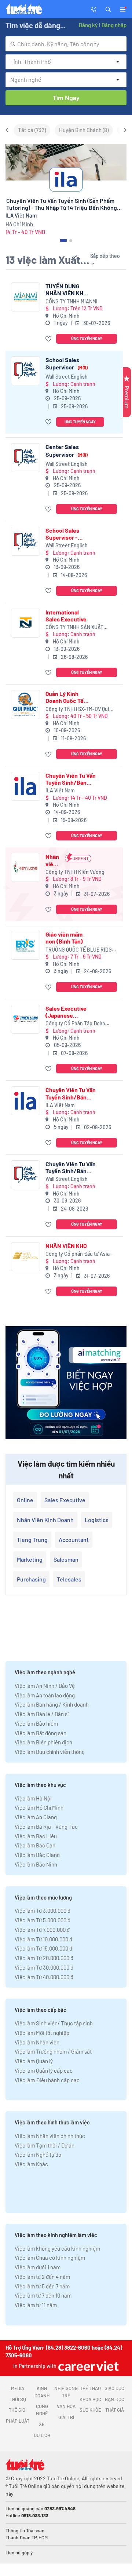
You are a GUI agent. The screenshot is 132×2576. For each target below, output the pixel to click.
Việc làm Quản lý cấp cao (44, 2070)
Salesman (66, 1559)
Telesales (69, 1579)
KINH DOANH (42, 2392)
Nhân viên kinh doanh (45, 1520)
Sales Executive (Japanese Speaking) (66, 1012)
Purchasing (31, 1579)
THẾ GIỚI (18, 2410)
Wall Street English (67, 377)
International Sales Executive (66, 616)
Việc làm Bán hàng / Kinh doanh (52, 1704)
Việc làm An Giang (36, 1817)
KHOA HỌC (90, 2399)
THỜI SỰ (18, 2399)
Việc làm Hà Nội (33, 1798)
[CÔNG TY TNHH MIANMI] (25, 297)
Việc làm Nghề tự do (38, 2154)
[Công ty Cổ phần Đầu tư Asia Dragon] (25, 1257)
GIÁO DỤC (114, 2388)
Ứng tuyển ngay (87, 338)
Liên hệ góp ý (19, 2553)
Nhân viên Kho (52, 860)
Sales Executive (65, 1500)
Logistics (97, 1520)
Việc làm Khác (31, 2164)
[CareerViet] (88, 2366)
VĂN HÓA (66, 2406)
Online (25, 1500)
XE (42, 2424)
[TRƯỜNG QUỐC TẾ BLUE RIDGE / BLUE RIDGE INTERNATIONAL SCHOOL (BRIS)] (25, 945)
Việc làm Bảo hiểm (36, 1723)
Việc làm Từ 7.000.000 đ (42, 1930)
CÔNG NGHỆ (42, 2410)
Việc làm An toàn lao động (45, 1695)
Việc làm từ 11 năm (36, 2305)
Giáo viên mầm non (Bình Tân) (64, 938)
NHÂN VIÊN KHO (66, 1246)
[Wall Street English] (25, 371)
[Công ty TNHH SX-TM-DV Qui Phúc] (25, 705)
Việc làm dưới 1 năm (38, 2267)
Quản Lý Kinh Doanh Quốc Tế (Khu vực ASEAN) (68, 697)
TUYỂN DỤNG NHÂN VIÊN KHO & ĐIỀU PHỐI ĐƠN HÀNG (67, 289)
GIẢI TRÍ (66, 2417)
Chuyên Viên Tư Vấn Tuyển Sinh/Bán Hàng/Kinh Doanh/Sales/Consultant (78, 1167)
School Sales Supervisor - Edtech (62, 534)
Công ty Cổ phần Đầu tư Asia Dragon (78, 1254)
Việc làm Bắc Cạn (35, 1845)
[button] (108, 9)
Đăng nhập (114, 25)
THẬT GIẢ (115, 2410)
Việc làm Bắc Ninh (36, 1864)
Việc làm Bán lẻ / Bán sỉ (42, 1714)
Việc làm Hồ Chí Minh (39, 1807)
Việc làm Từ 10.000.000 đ (43, 1939)
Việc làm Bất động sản (41, 1733)
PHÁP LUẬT (18, 2421)
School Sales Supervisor (67, 363)
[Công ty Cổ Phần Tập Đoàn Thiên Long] (25, 1019)
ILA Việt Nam (60, 790)
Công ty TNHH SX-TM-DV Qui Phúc (77, 709)
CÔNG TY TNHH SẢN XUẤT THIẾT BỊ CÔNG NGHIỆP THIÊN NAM (79, 627)
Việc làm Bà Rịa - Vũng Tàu (46, 1827)
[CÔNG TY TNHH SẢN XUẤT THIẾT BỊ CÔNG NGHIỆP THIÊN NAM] (25, 623)
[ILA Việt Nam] (25, 786)
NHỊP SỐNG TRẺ (66, 2392)
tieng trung (32, 1539)
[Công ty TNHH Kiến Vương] (25, 867)
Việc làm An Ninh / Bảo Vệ (45, 1686)
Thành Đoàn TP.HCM (27, 2537)
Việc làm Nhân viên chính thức (50, 2136)
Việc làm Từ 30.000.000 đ (44, 1967)
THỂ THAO (90, 2388)
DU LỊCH (42, 2435)
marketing (30, 1559)
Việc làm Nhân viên (37, 2042)
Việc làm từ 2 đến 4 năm (42, 2277)
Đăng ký (88, 25)
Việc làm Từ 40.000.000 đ (44, 1977)
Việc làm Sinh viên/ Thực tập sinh (54, 2023)
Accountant (74, 1539)
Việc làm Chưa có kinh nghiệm (50, 2258)
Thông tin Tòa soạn (25, 2531)
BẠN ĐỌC (115, 2399)
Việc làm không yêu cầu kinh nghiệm (57, 2248)
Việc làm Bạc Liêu (36, 1836)
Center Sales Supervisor (67, 450)
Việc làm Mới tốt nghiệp (42, 2033)
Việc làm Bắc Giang (37, 1855)
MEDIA (18, 2388)
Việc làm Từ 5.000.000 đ (43, 1920)
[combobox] (66, 44)
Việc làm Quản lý (34, 2061)
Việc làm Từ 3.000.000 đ (43, 1911)
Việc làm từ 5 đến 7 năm (42, 2286)
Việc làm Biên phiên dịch (43, 1742)
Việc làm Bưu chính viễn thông (50, 1752)
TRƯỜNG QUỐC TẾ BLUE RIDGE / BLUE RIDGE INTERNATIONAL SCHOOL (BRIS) (80, 950)
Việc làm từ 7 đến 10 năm (43, 2295)
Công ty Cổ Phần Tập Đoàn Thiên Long (75, 1024)
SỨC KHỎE (90, 2410)
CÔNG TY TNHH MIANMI (71, 301)
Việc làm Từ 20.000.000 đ (44, 1958)
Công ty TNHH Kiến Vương (75, 872)
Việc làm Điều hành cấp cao (47, 2080)
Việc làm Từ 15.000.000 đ (43, 1948)
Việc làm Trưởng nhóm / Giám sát (53, 2051)
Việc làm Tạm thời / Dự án (45, 2145)
